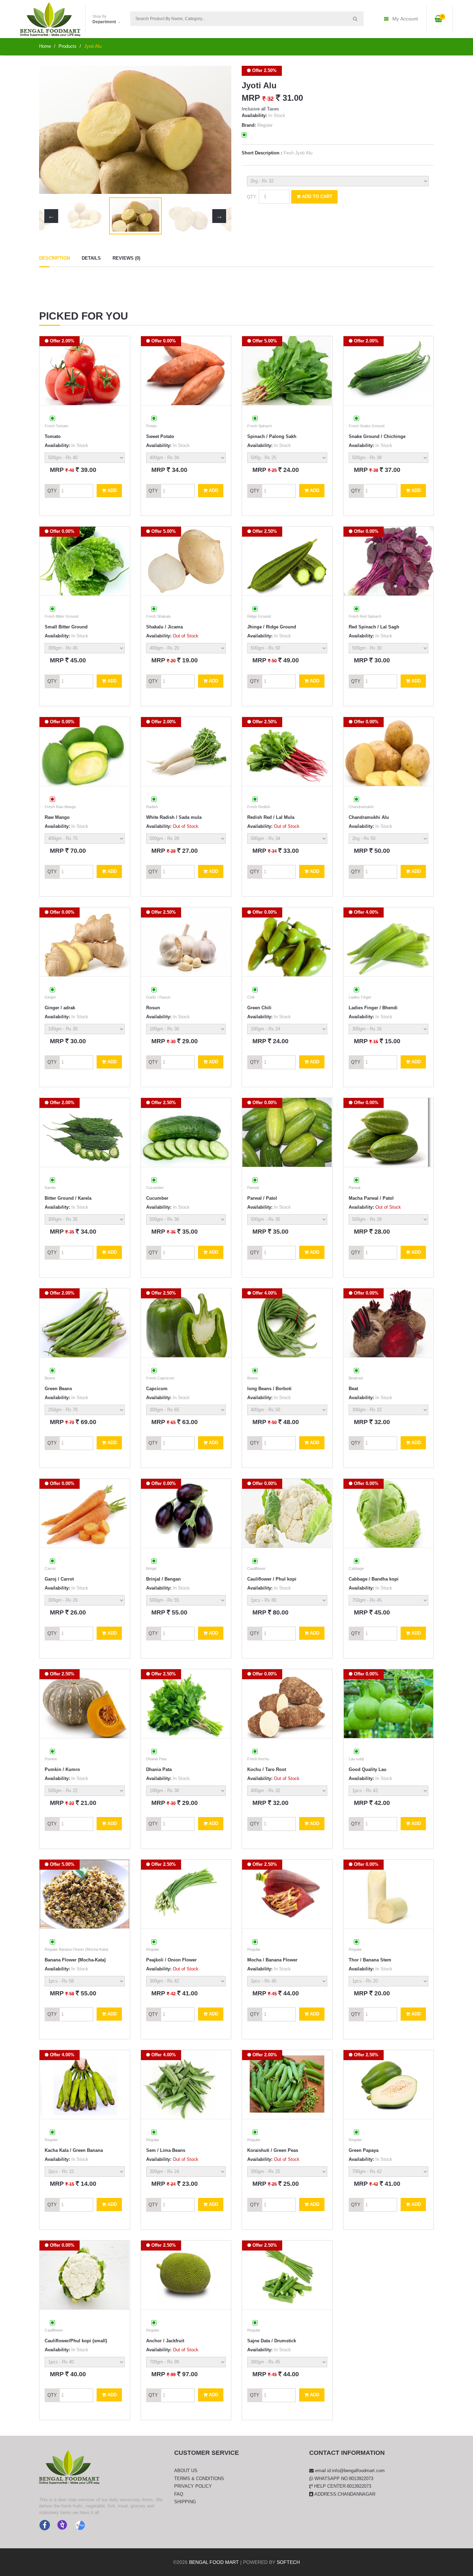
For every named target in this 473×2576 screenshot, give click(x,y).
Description (55, 258)
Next (219, 130)
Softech (288, 2562)
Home (45, 46)
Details (91, 258)
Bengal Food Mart (214, 2562)
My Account (405, 19)
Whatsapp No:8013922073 (343, 2479)
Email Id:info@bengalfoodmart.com (349, 2471)
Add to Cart (316, 196)
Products (68, 46)
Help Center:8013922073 (342, 2486)
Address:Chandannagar (344, 2494)
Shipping (185, 2502)
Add (111, 490)
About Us (186, 2471)
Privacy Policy (193, 2486)
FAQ (179, 2494)
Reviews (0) (126, 258)
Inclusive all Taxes (260, 109)
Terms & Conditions (199, 2479)
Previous (51, 130)
